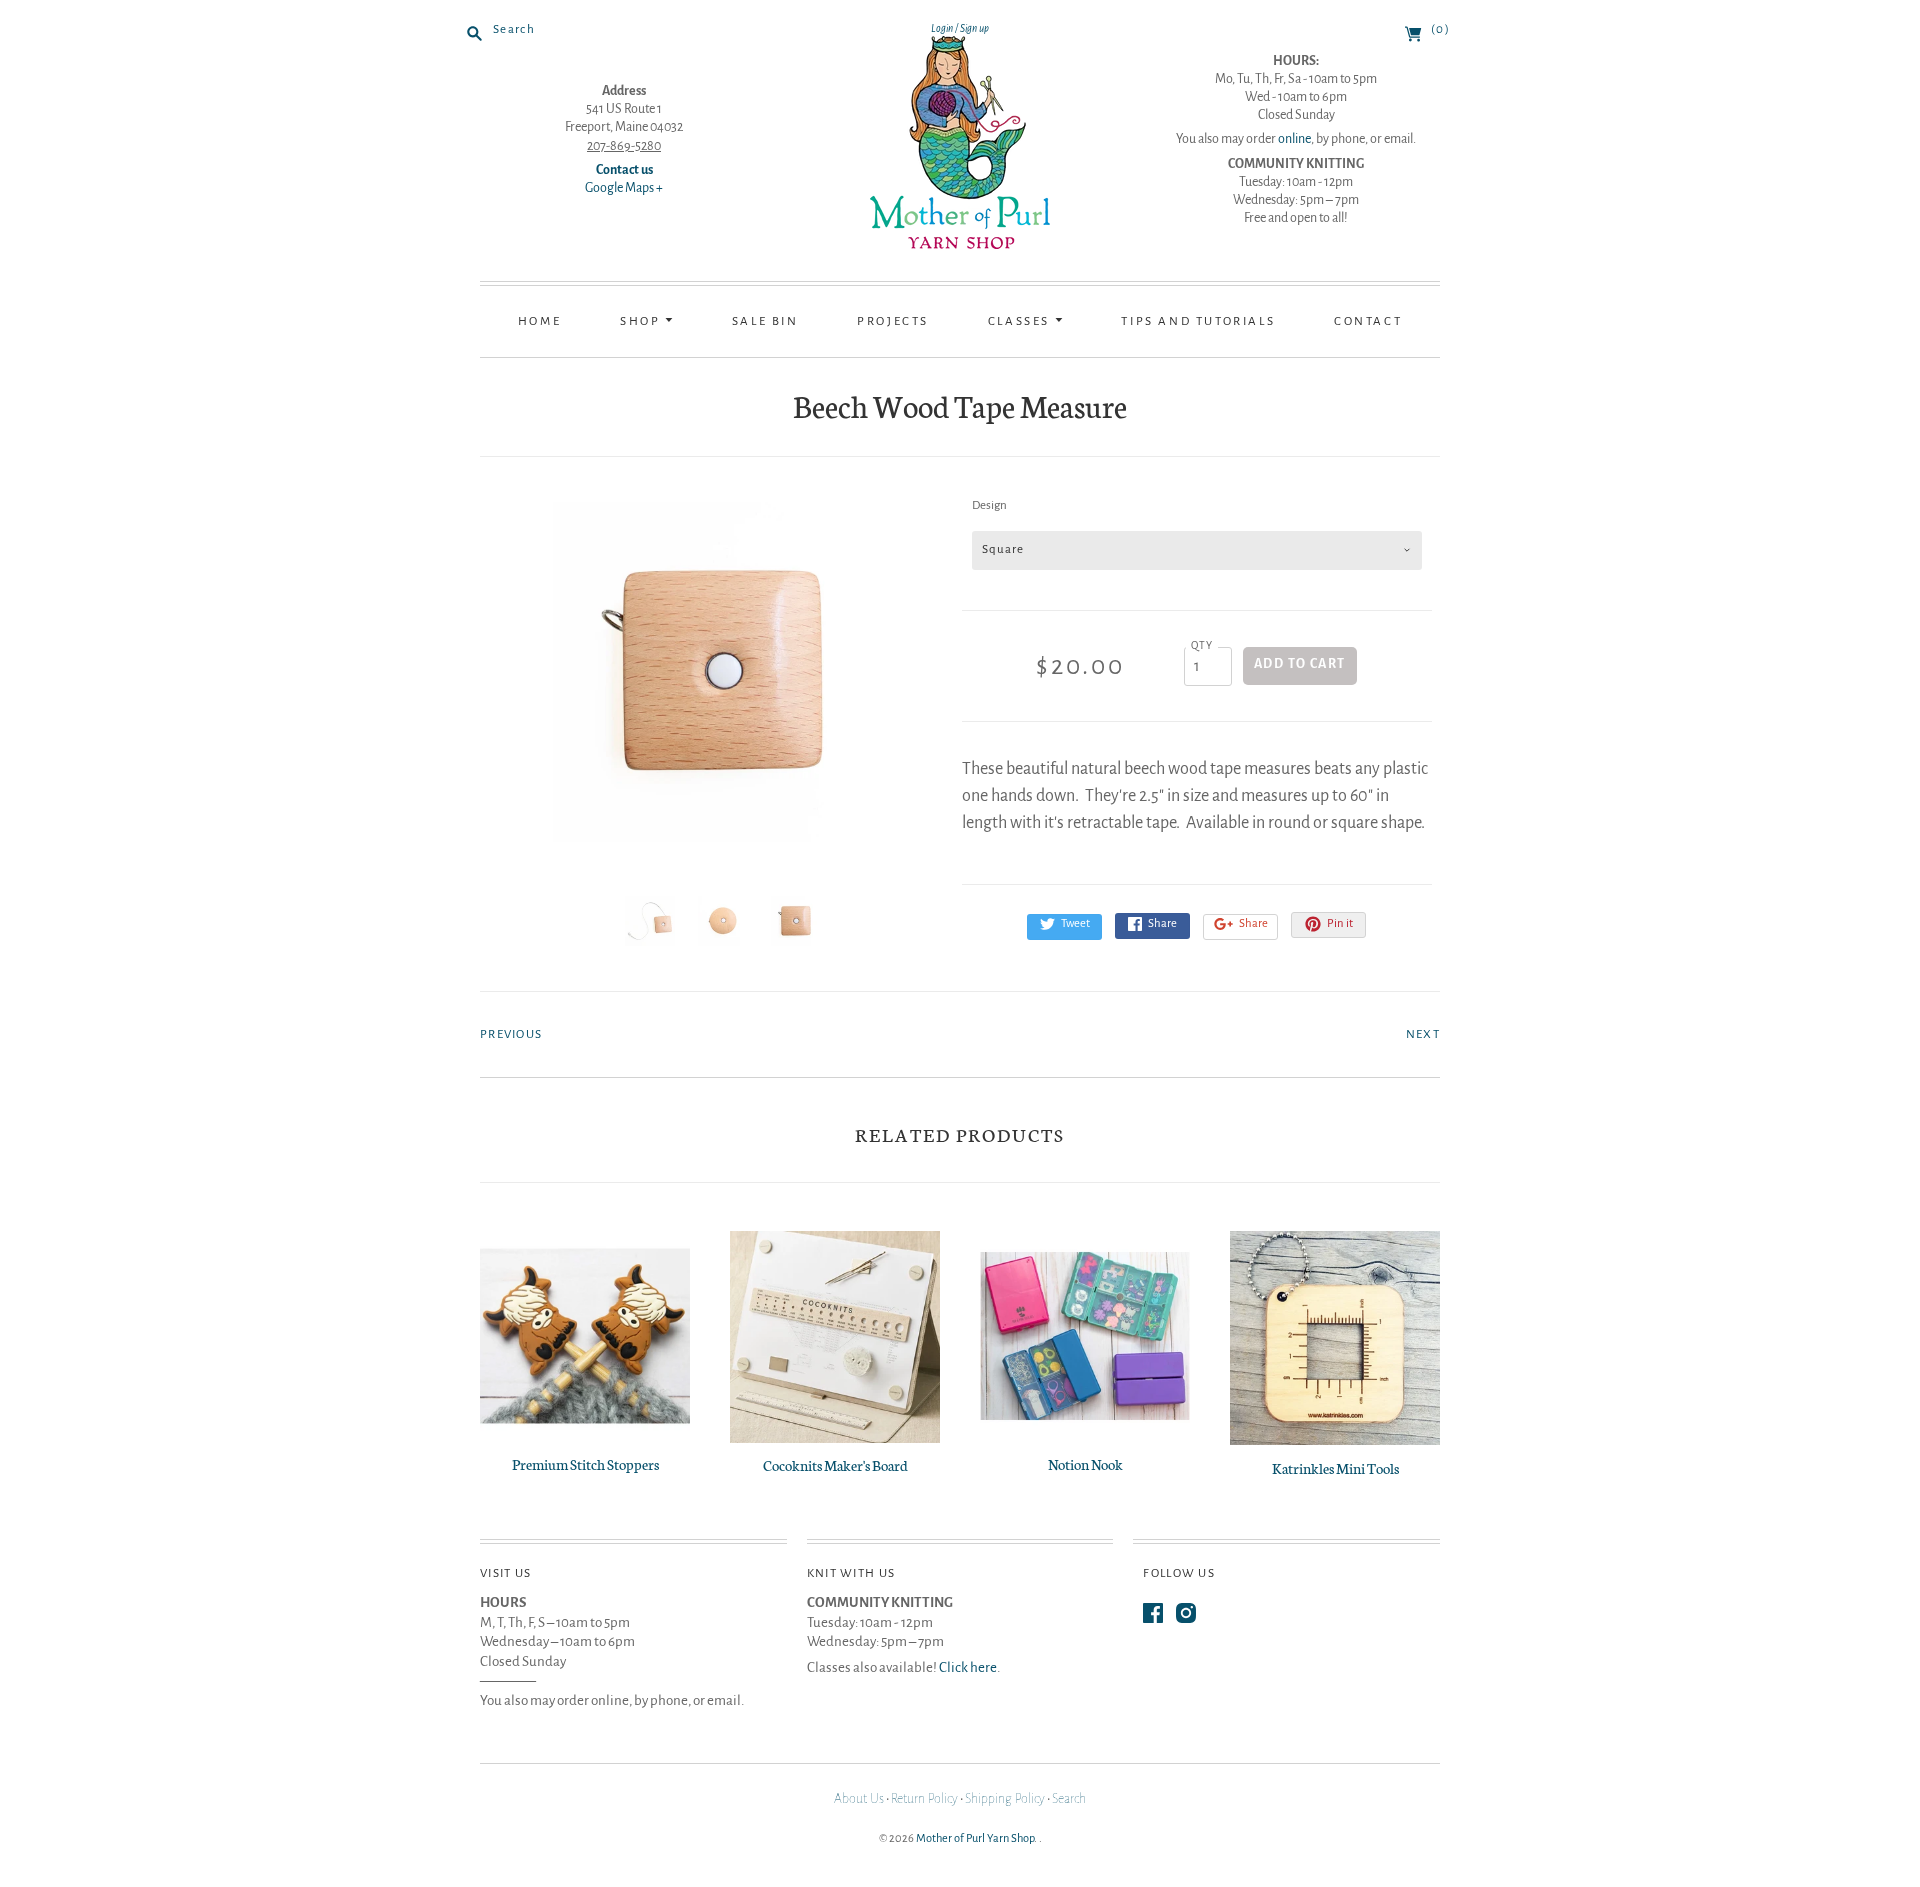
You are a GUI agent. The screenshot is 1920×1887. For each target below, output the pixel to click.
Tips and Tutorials (1198, 321)
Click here (968, 1667)
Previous (511, 1034)
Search (1069, 1799)
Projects (893, 321)
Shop (642, 321)
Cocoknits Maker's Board (835, 1465)
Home (539, 321)
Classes (1021, 321)
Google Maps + (624, 188)
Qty (1202, 645)
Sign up (974, 28)
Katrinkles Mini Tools (1335, 1468)
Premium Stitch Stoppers (585, 1464)
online (1294, 139)
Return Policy (924, 1799)
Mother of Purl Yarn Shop (975, 1838)
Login (942, 28)
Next (1423, 1034)
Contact (1368, 321)
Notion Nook (1085, 1464)
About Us (859, 1799)
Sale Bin (765, 321)
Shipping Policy (1005, 1799)
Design (989, 505)
